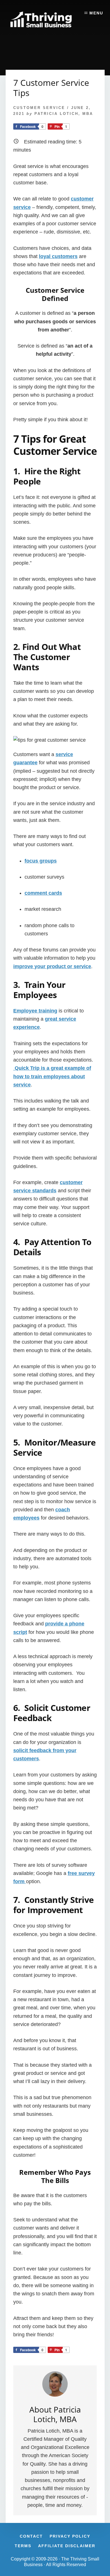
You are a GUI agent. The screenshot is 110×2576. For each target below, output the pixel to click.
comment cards (43, 893)
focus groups (41, 861)
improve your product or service (52, 966)
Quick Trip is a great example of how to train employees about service (52, 1076)
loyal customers (58, 256)
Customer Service (39, 108)
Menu (96, 13)
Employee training (35, 1011)
